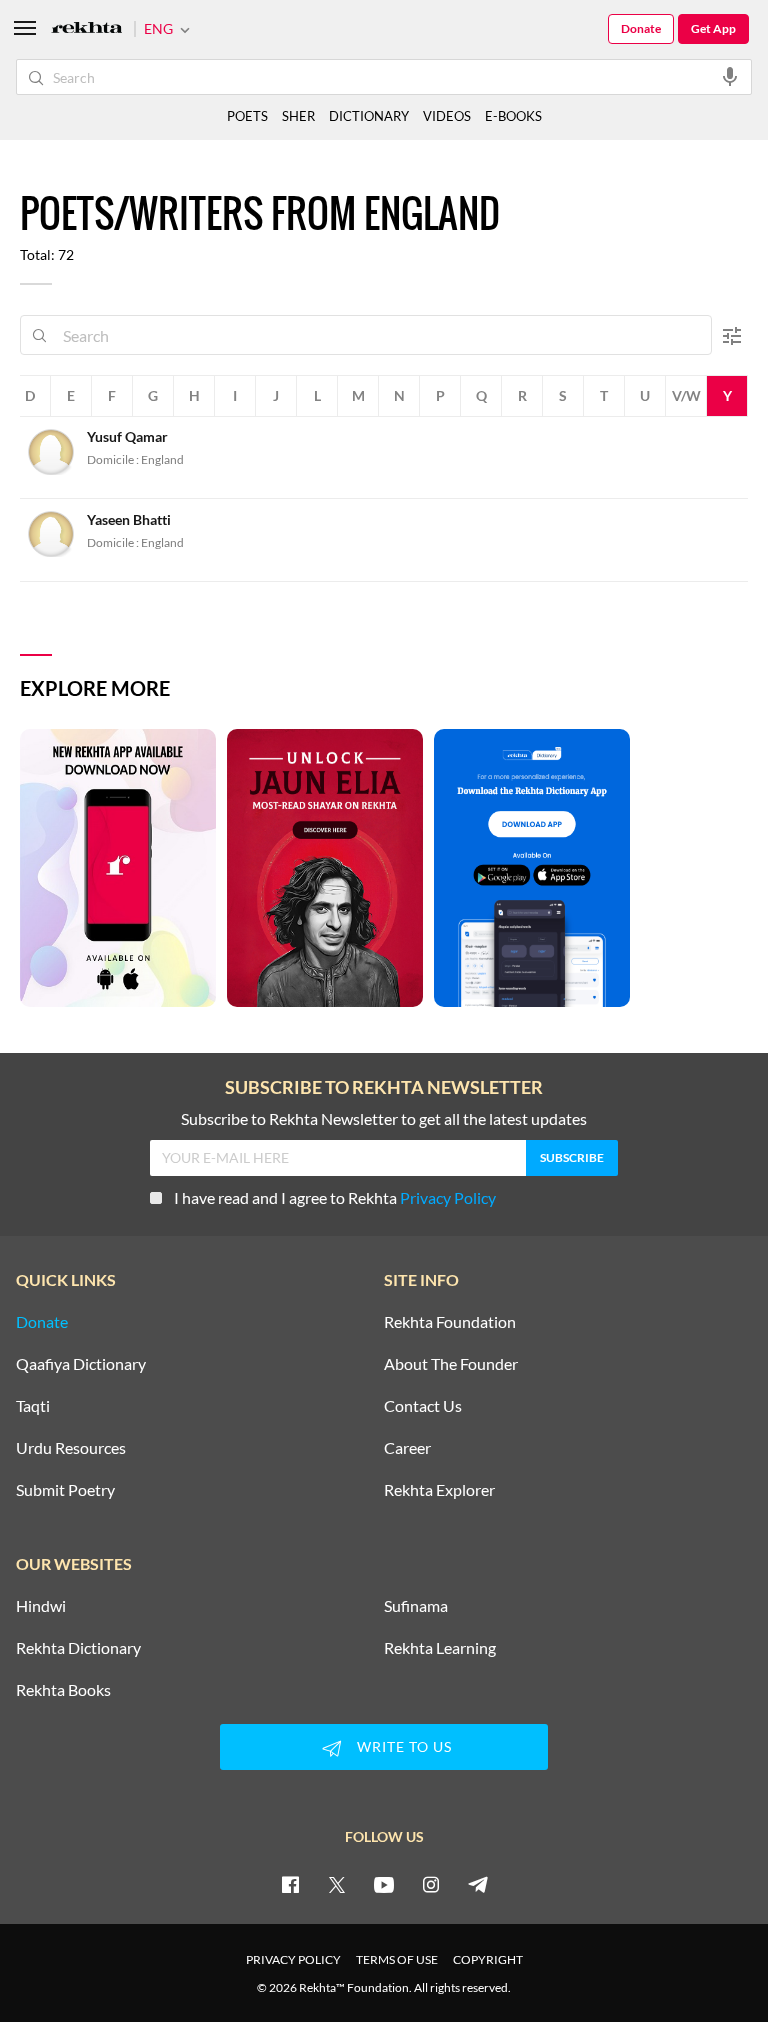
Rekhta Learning (440, 1648)
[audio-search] (730, 76)
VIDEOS (447, 116)
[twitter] (337, 1884)
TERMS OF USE (397, 1959)
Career (407, 1448)
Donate (641, 28)
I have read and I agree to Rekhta (335, 1197)
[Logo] (87, 29)
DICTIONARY (369, 116)
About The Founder (451, 1364)
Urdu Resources (71, 1448)
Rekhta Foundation (450, 1322)
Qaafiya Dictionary (81, 1364)
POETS (247, 116)
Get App (713, 28)
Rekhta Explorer (439, 1490)
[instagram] (431, 1884)
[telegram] (478, 1884)
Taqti (33, 1406)
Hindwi (41, 1606)
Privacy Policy (448, 1197)
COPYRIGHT (488, 1959)
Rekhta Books (63, 1690)
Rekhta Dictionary (78, 1648)
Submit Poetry (65, 1490)
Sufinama (416, 1606)
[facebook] (290, 1884)
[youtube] (384, 1884)
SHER (298, 116)
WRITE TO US (404, 1746)
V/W (686, 395)
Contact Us (423, 1406)
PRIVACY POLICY (293, 1959)
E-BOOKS (513, 116)
